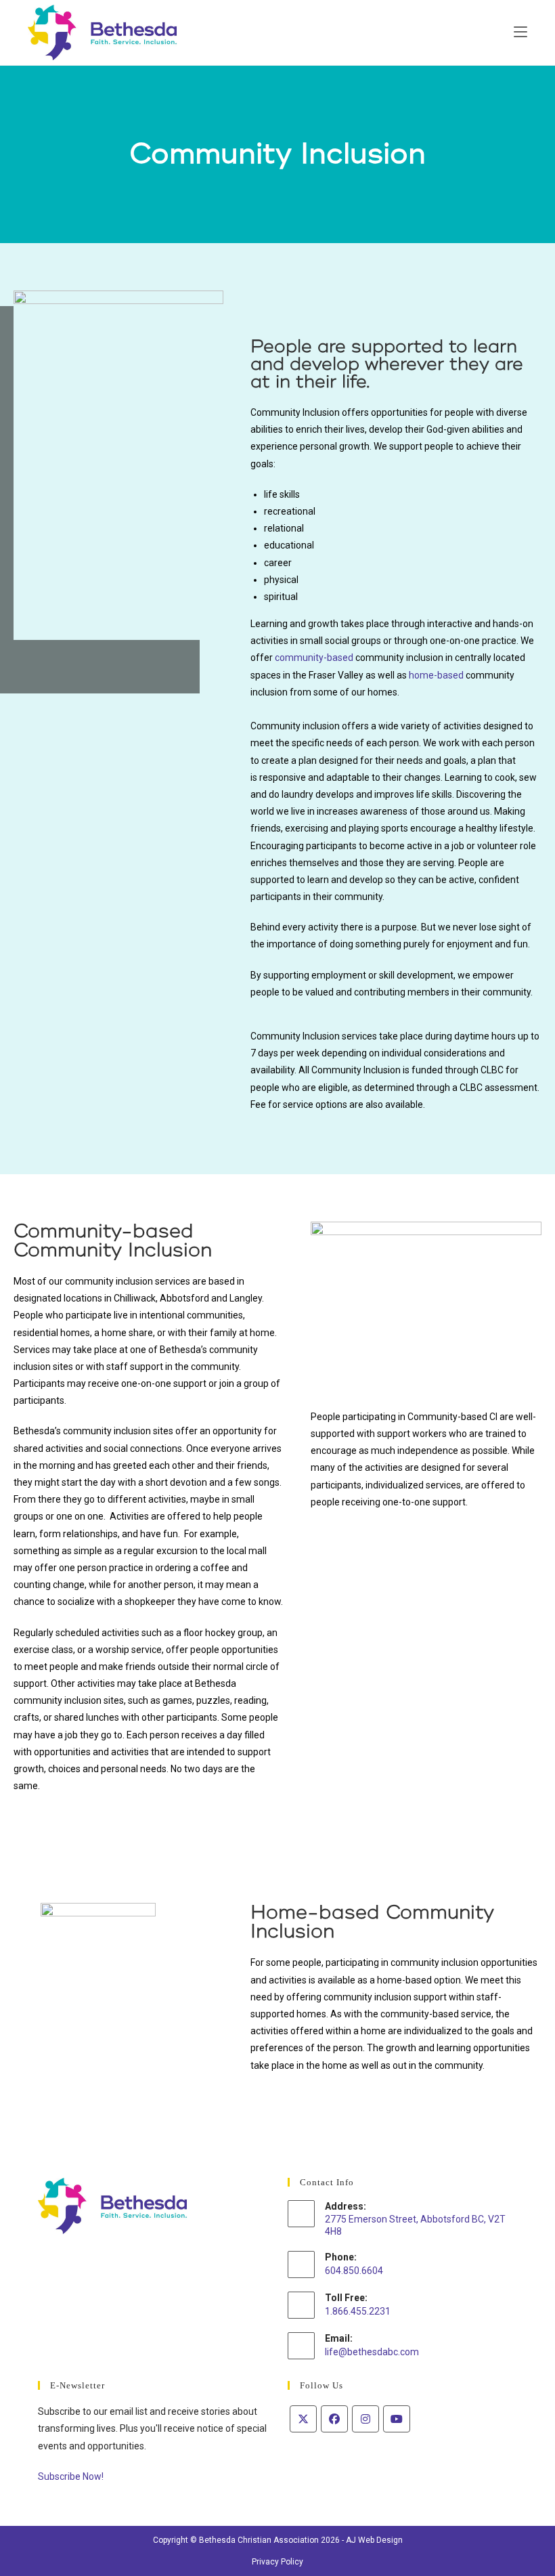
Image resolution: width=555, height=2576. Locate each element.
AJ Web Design (374, 2540)
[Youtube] (397, 2419)
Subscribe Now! (71, 2476)
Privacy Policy (277, 2562)
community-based (314, 658)
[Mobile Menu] (520, 32)
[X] (303, 2419)
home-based (436, 675)
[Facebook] (334, 2419)
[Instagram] (365, 2419)
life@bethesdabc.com (372, 2352)
